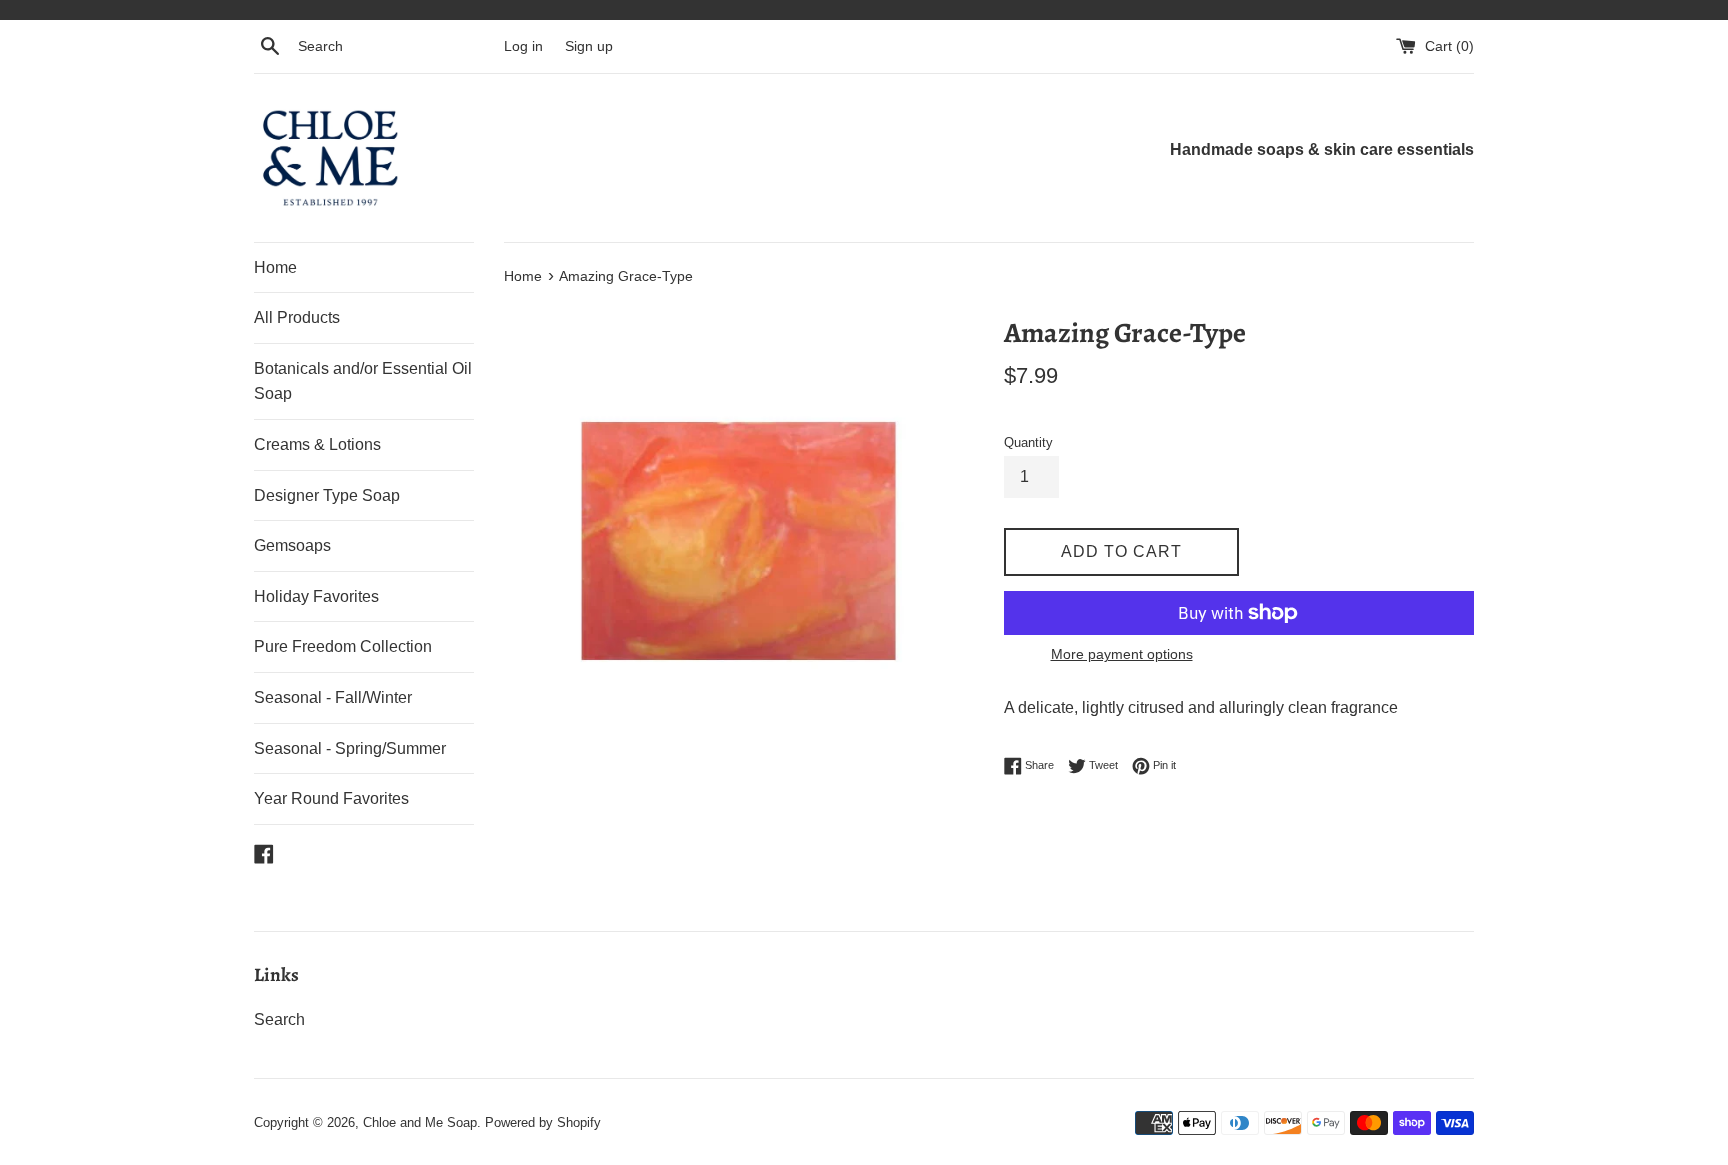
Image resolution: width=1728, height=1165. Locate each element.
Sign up (589, 46)
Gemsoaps (292, 545)
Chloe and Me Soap (420, 1122)
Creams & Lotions (317, 444)
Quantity (1028, 442)
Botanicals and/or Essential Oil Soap (363, 381)
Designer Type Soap (327, 495)
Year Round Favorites (331, 798)
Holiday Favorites (316, 596)
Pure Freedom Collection (343, 646)
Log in (523, 46)
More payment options (1122, 654)
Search (279, 1019)
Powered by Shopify (543, 1122)
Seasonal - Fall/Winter (333, 697)
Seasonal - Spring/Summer (350, 748)
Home (275, 267)
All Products (297, 317)
